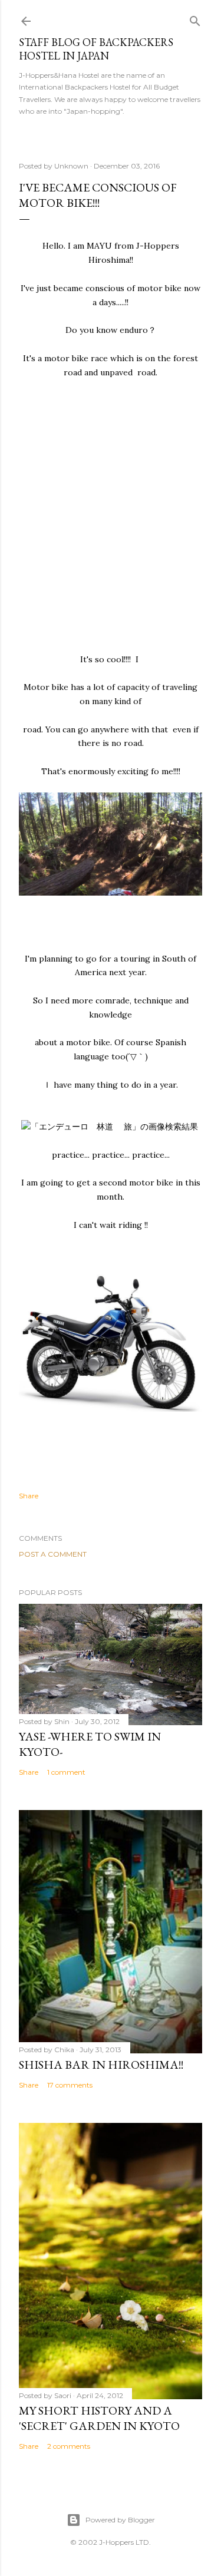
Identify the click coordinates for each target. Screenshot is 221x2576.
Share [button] (29, 1496)
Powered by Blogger (120, 2520)
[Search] (195, 19)
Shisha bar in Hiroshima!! (101, 2065)
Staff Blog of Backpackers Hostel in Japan (96, 49)
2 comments (69, 2446)
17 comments (70, 2085)
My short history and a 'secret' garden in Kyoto (99, 2418)
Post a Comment (53, 1554)
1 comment (66, 1772)
